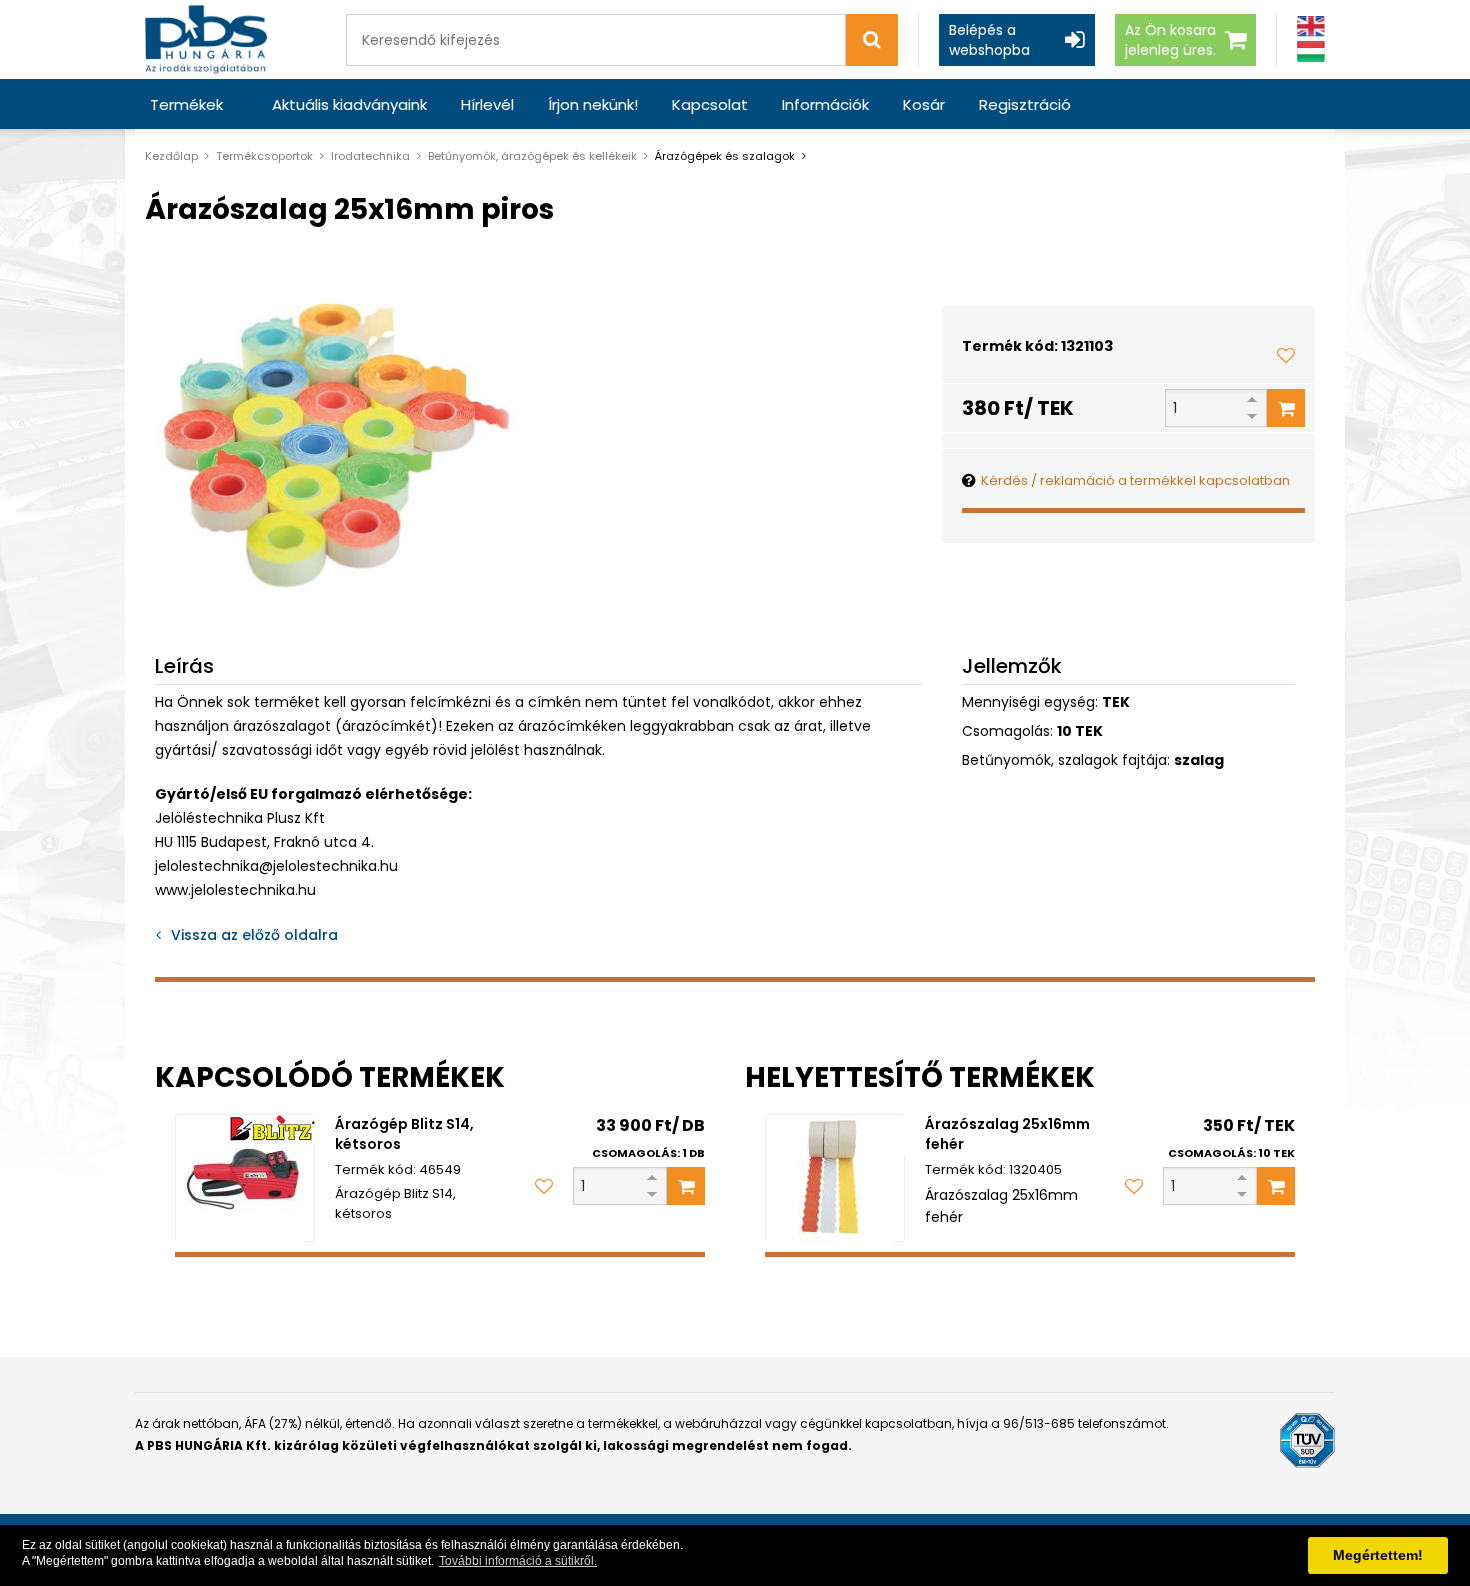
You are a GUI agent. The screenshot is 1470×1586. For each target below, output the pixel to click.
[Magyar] (1311, 51)
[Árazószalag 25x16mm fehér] (835, 1178)
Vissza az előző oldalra (254, 935)
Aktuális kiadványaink (349, 104)
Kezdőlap (171, 156)
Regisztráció (1025, 104)
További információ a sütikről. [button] (518, 1561)
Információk (825, 104)
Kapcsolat (710, 104)
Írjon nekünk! (593, 104)
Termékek (186, 104)
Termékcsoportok (264, 156)
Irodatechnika (370, 156)
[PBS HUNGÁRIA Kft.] (206, 39)
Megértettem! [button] (1378, 1555)
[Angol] (1311, 26)
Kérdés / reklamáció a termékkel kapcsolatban (1135, 480)
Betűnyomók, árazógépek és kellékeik (532, 156)
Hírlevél (487, 104)
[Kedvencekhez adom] (1286, 355)
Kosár (924, 104)
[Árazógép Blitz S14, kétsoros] (245, 1178)
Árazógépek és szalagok (725, 156)
